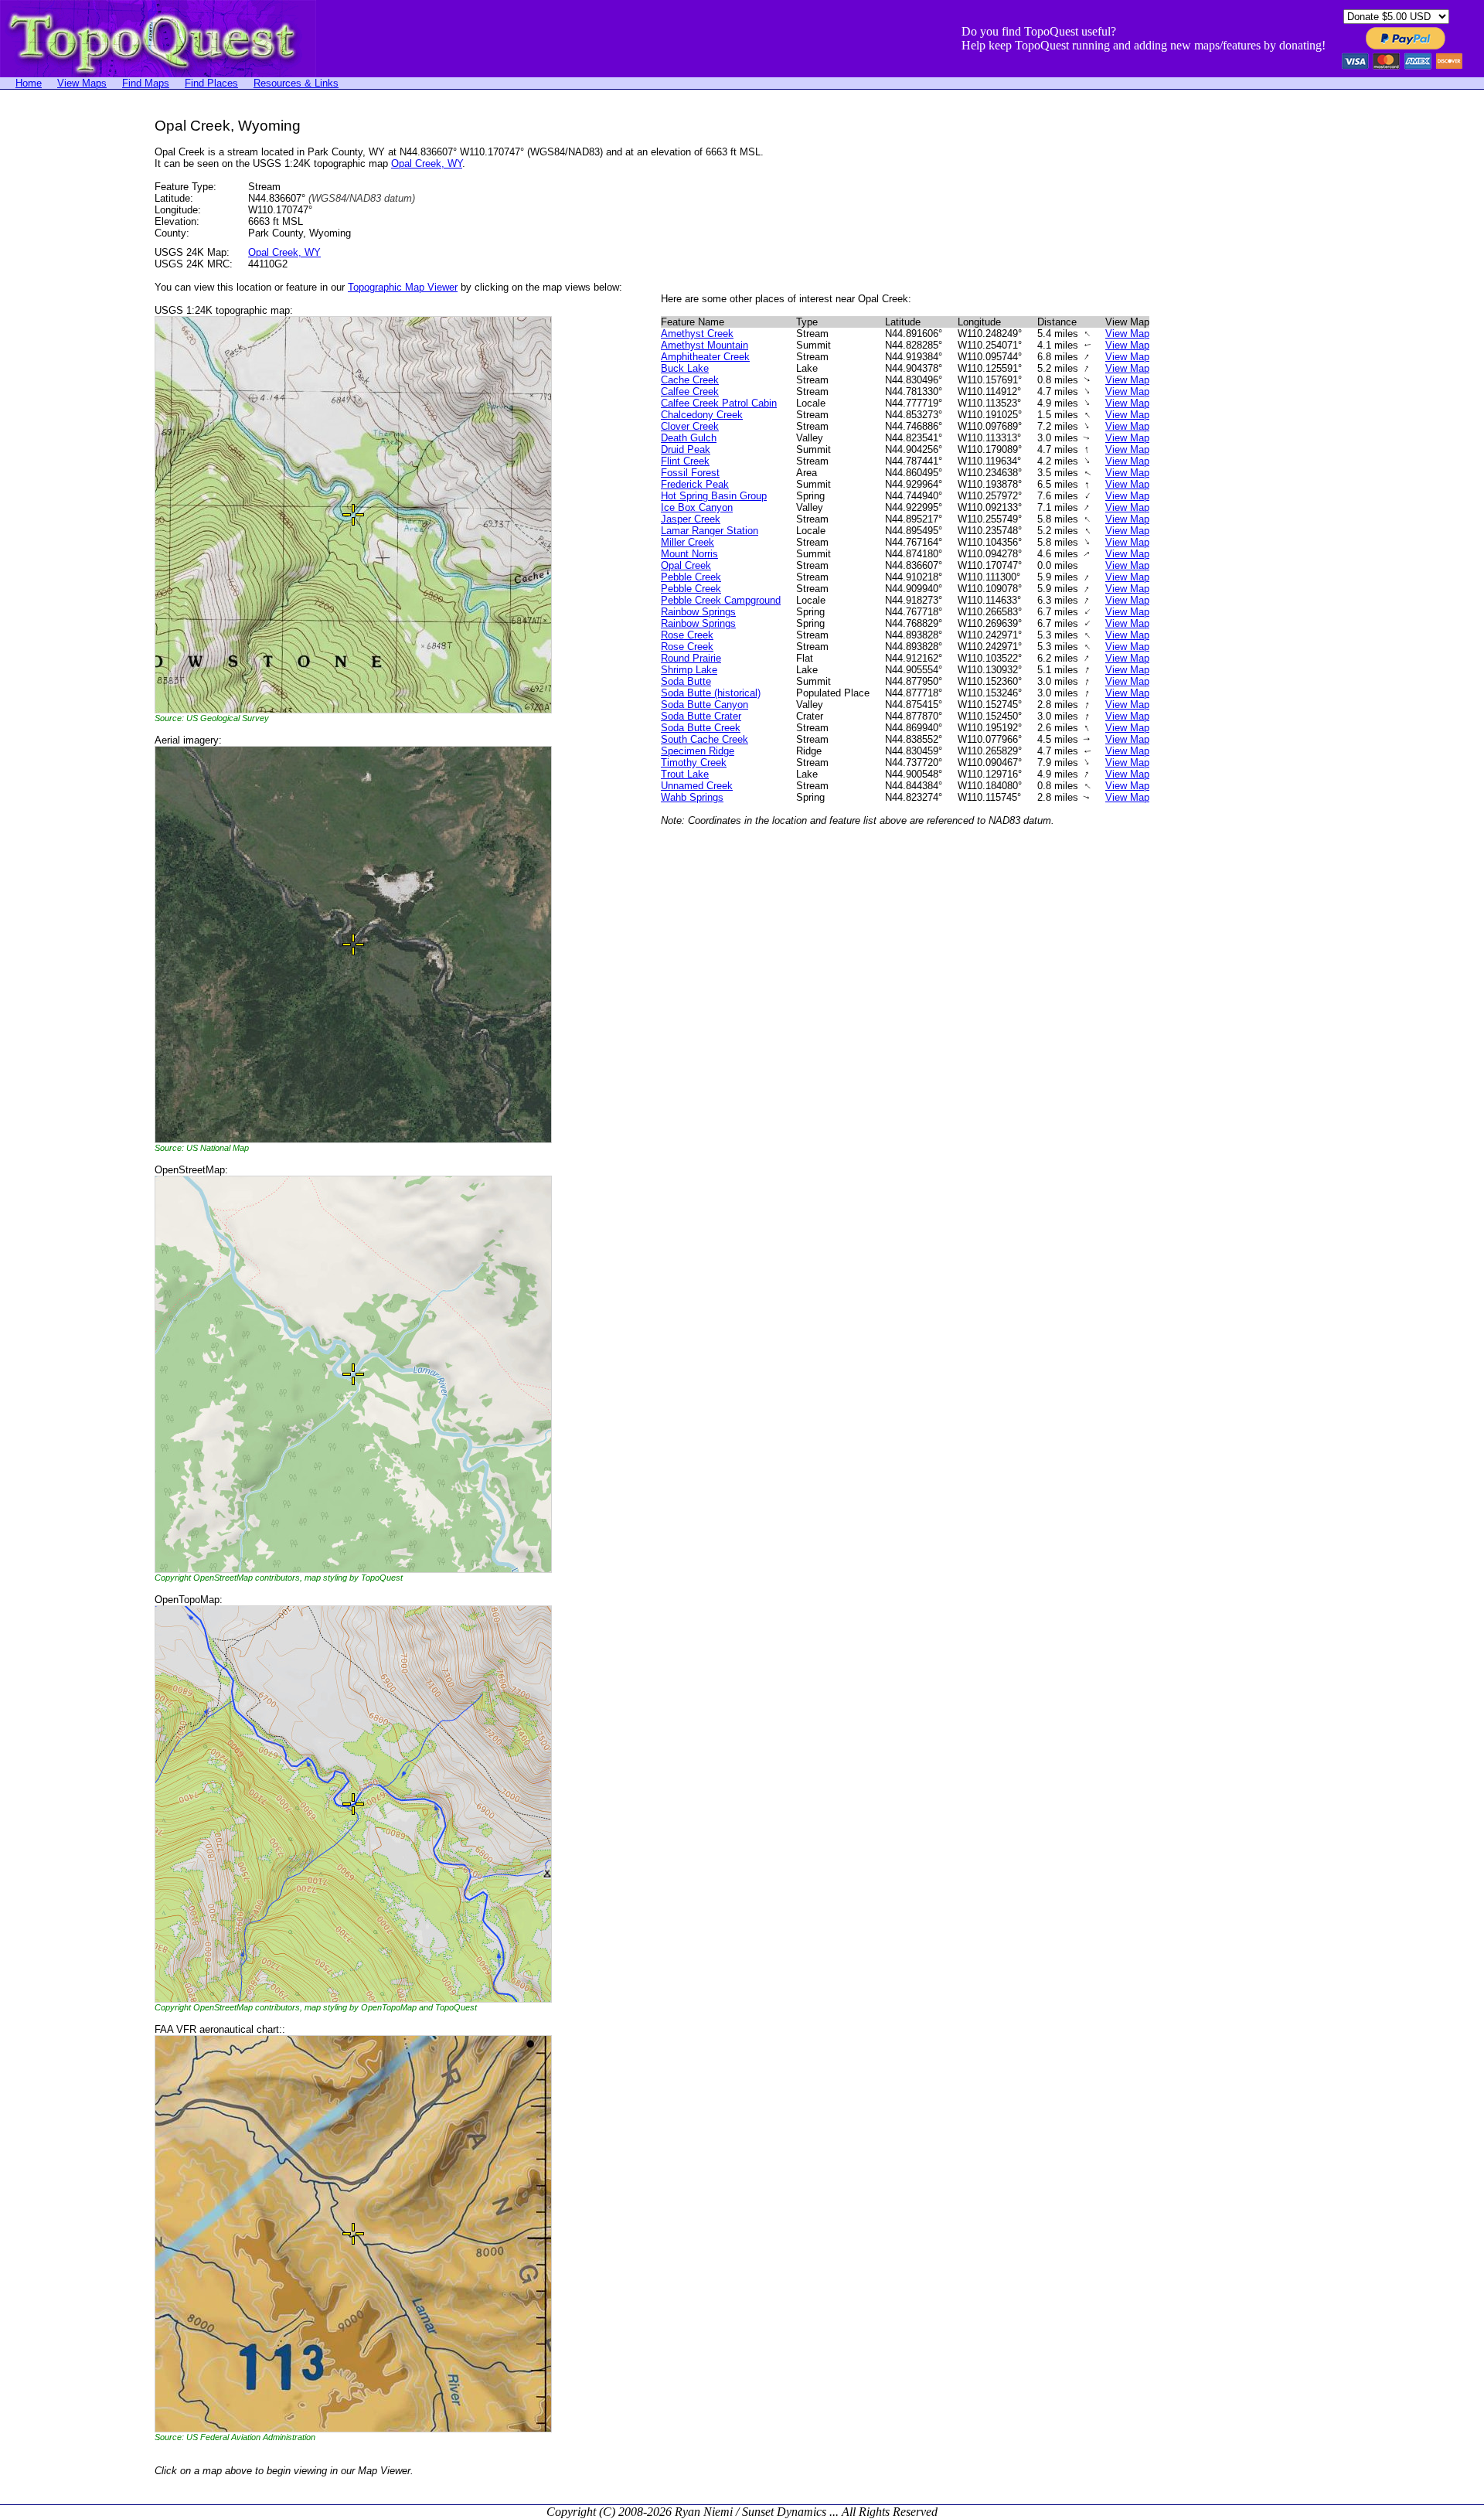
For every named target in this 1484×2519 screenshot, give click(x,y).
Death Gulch (689, 438)
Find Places (211, 83)
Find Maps (146, 83)
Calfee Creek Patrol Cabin (719, 403)
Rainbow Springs (698, 612)
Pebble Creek (691, 577)
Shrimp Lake (689, 670)
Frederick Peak (695, 484)
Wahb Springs (692, 797)
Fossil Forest (690, 473)
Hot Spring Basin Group (714, 496)
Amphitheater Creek (705, 357)
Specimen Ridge (698, 751)
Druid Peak (686, 449)
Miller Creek (688, 542)
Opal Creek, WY (427, 163)
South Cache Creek (705, 739)
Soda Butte (686, 681)
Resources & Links (296, 83)
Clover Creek (690, 426)
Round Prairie (691, 658)
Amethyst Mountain (705, 345)
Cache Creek (690, 380)
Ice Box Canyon (697, 507)
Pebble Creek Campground (721, 600)
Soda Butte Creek (701, 728)
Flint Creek (685, 461)
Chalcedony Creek (702, 415)
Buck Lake (685, 368)
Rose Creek (687, 635)
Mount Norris (689, 554)
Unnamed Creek (697, 786)
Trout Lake (685, 774)
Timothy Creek (694, 763)
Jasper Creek (691, 519)
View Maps (82, 83)
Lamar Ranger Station (710, 531)
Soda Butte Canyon (705, 705)
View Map (1127, 334)
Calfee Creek (690, 391)
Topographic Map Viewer (403, 287)
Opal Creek (686, 565)
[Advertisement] (62, 349)
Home (29, 83)
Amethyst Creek (697, 334)
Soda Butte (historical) (711, 693)
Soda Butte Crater (701, 716)
